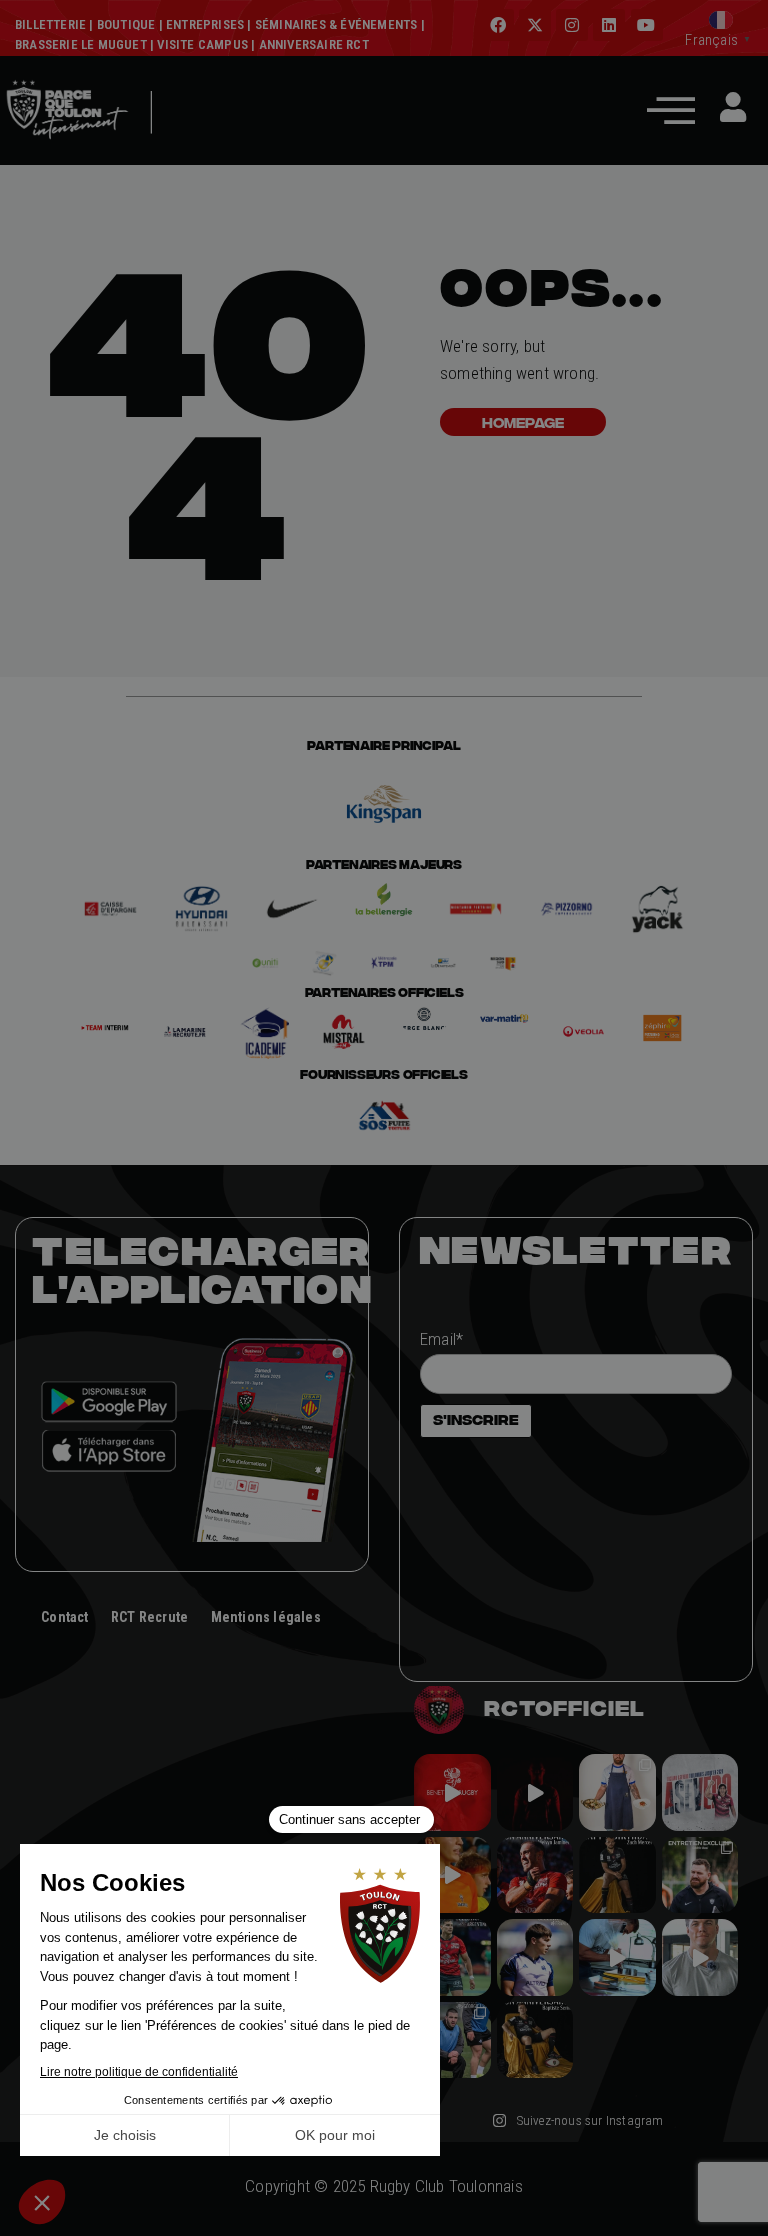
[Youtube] (647, 25)
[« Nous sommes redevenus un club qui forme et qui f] (700, 1875)
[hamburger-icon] (179, 142)
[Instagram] (572, 25)
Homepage (523, 422)
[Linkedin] (609, 25)
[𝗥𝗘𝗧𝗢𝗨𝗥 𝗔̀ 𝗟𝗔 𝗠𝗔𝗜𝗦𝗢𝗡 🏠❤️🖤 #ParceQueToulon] (535, 1792)
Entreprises (205, 24)
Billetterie (50, 24)
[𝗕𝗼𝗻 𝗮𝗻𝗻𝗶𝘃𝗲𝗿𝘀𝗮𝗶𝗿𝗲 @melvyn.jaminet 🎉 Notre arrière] (535, 1875)
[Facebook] (498, 25)
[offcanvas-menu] (671, 109)
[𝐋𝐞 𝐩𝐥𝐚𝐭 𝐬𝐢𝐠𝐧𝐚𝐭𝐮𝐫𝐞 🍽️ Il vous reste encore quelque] (617, 1957)
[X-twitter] (535, 25)
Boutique (126, 24)
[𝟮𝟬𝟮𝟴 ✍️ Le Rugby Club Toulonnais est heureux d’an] (700, 1792)
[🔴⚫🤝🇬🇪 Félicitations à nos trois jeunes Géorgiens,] (452, 2040)
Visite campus (201, 44)
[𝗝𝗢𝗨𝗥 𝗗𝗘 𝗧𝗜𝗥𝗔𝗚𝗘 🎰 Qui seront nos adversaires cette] (452, 1792)
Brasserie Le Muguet (81, 44)
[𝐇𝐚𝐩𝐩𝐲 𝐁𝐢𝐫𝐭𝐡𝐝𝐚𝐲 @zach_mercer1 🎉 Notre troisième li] (617, 1875)
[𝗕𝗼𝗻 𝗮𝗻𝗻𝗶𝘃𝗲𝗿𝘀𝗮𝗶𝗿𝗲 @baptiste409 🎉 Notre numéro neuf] (535, 2040)
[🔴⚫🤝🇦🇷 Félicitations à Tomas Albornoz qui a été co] (452, 1957)
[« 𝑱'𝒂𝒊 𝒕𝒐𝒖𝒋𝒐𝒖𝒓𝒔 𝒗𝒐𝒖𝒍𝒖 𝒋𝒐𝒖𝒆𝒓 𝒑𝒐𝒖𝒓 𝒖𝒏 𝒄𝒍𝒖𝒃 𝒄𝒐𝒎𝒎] (700, 1957)
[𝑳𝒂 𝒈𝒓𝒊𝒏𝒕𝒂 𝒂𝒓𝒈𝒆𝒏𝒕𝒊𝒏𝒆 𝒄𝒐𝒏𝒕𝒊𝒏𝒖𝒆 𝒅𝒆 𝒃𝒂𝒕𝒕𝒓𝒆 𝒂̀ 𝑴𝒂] (452, 1875)
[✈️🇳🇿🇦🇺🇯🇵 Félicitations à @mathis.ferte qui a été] (535, 1957)
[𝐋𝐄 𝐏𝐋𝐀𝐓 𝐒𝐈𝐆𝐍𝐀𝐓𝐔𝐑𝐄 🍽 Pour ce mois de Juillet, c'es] (617, 1792)
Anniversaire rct (314, 44)
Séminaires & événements (336, 24)
